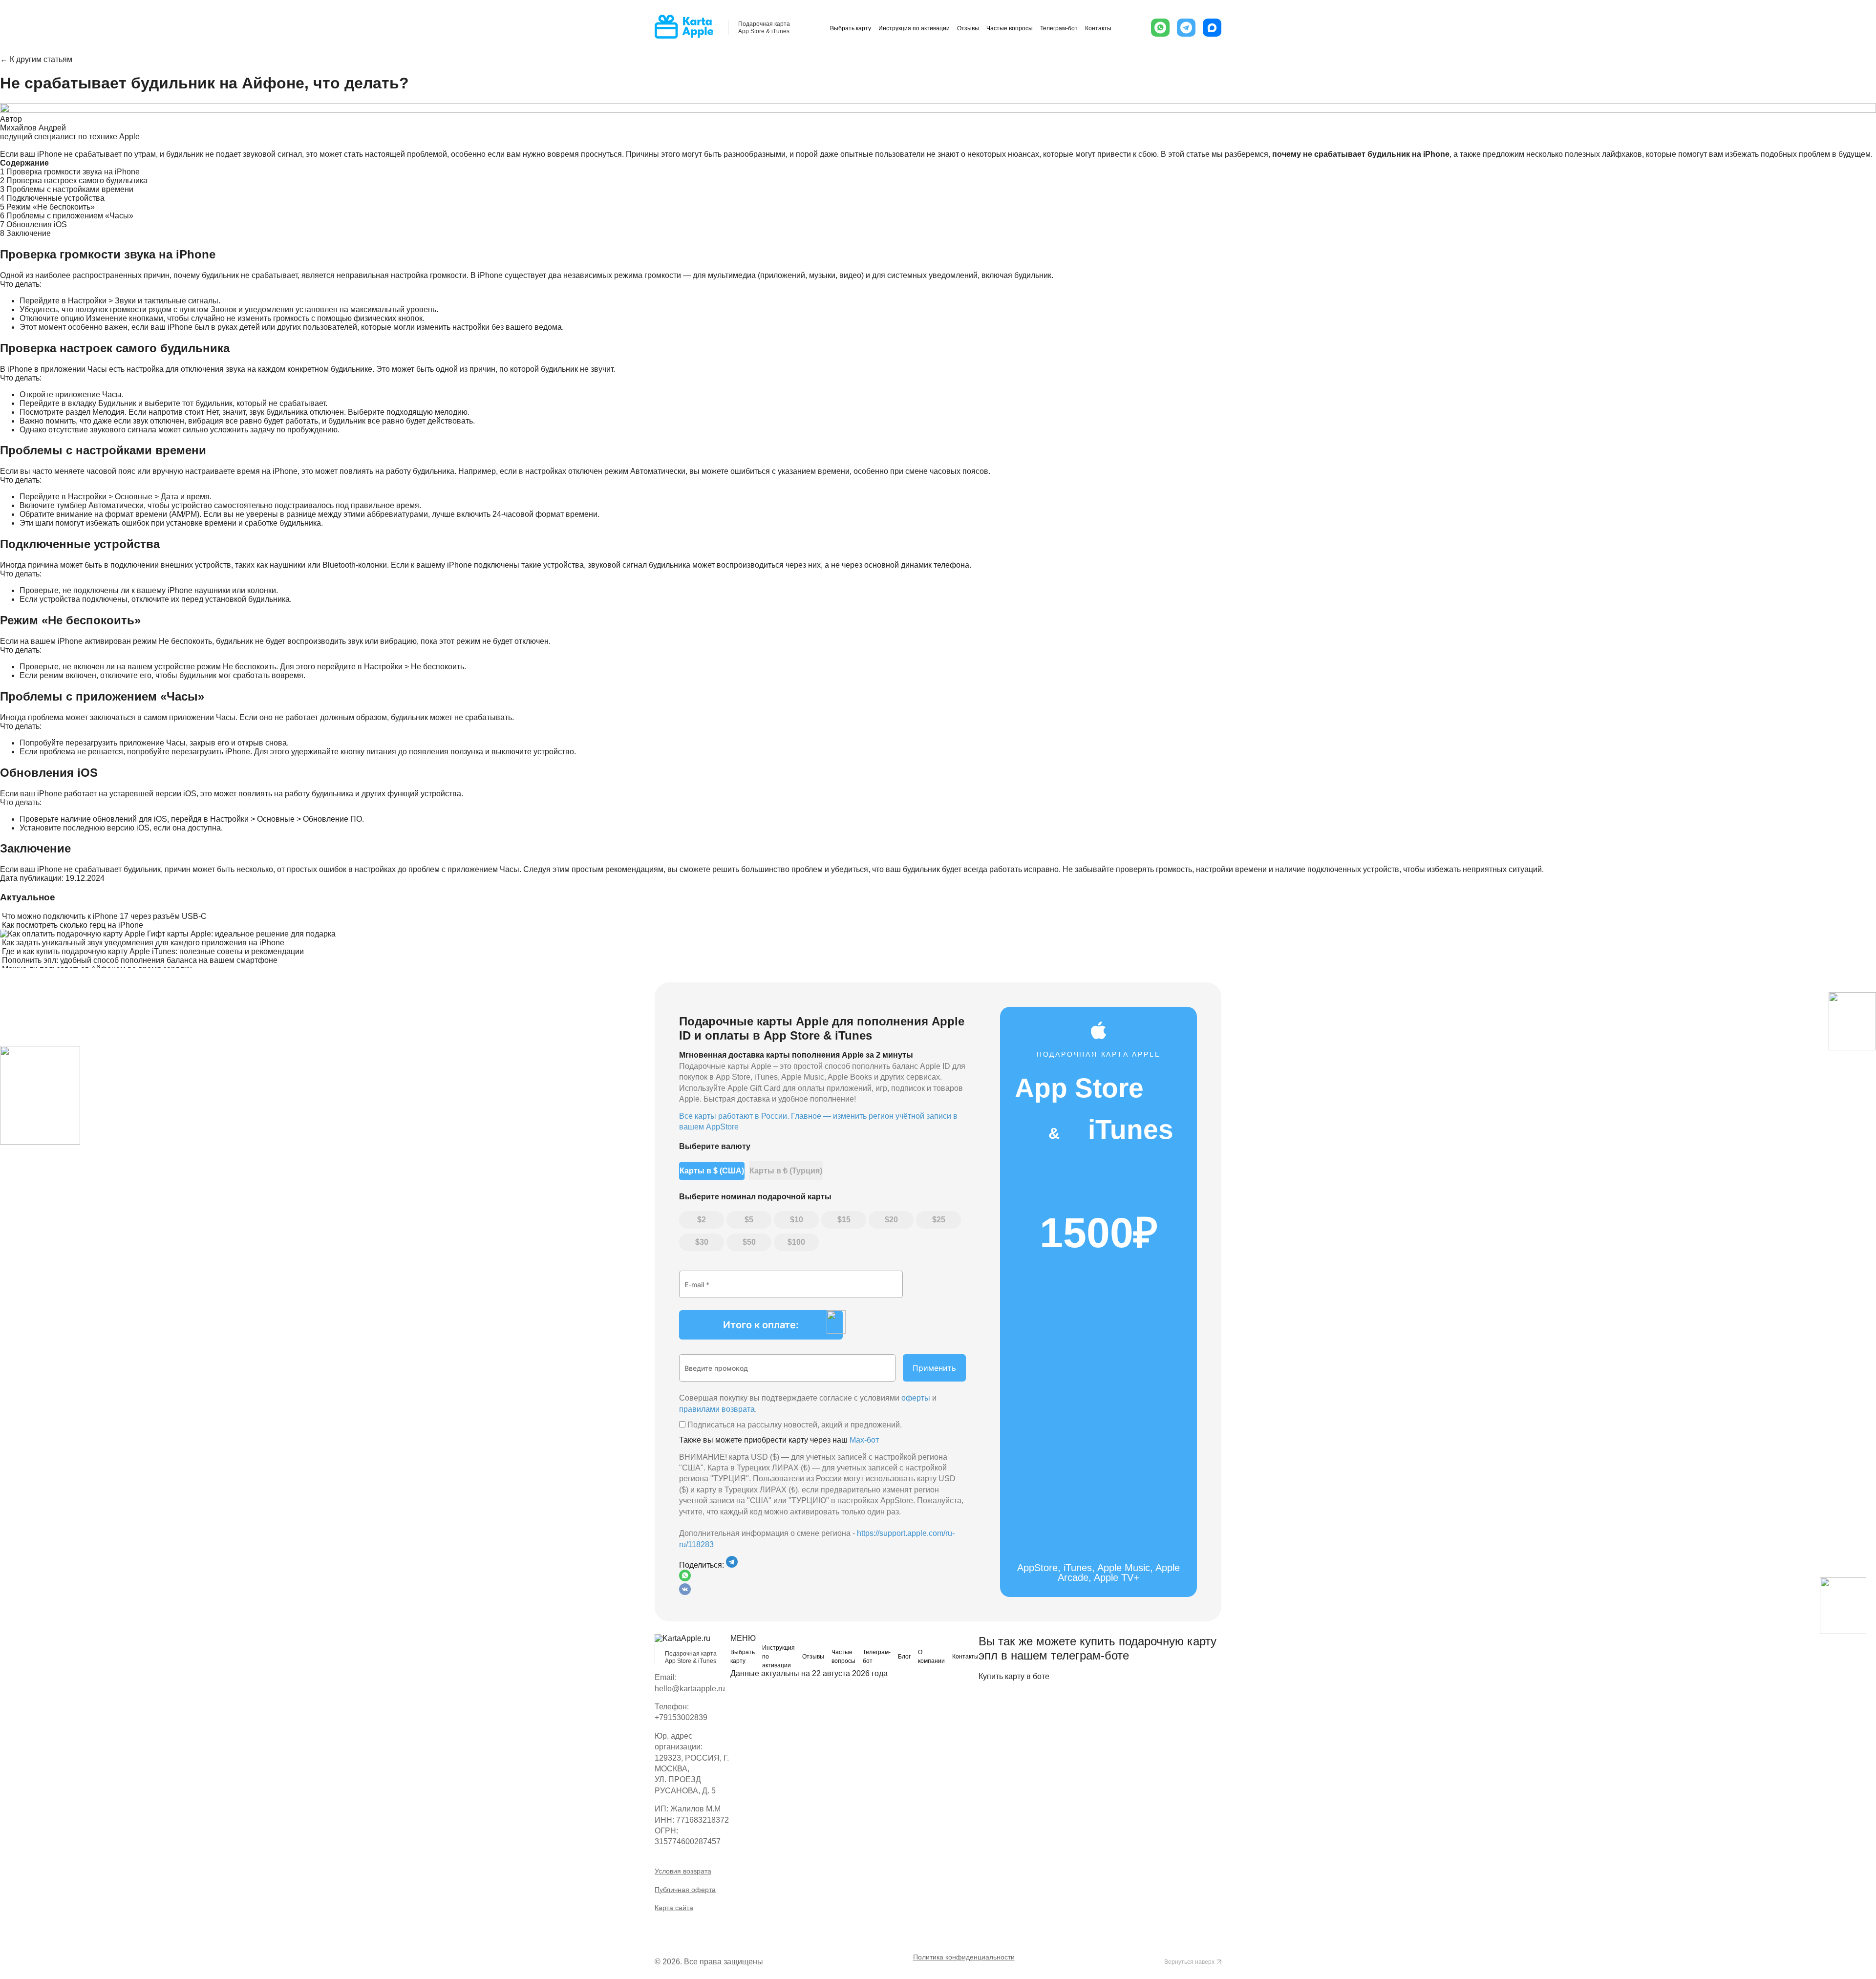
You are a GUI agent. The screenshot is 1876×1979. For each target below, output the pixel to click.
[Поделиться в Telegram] (732, 1565)
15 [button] (846, 1220)
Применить (934, 1368)
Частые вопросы (1010, 28)
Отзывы (968, 28)
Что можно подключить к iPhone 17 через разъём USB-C (104, 916)
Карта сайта (674, 1908)
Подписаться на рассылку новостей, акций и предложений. (794, 1425)
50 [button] (751, 1242)
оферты (916, 1398)
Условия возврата (683, 1871)
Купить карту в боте (1014, 1676)
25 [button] (941, 1220)
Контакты (1098, 28)
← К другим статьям (36, 59)
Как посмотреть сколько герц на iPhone (73, 925)
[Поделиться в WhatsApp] (822, 1576)
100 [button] (799, 1242)
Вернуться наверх (1189, 1962)
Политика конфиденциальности (964, 1957)
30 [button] (704, 1242)
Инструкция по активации (914, 28)
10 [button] (799, 1220)
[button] (1160, 28)
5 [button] (751, 1220)
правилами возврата (717, 1409)
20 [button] (894, 1220)
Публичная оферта (685, 1890)
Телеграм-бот (1059, 28)
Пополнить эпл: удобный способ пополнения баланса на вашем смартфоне (140, 960)
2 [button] (704, 1220)
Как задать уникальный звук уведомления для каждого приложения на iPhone (143, 943)
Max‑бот (864, 1440)
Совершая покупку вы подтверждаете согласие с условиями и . (808, 1403)
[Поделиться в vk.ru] (685, 1592)
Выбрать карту (851, 28)
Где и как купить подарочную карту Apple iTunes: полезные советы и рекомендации (153, 951)
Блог (904, 1657)
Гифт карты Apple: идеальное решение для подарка (241, 934)
